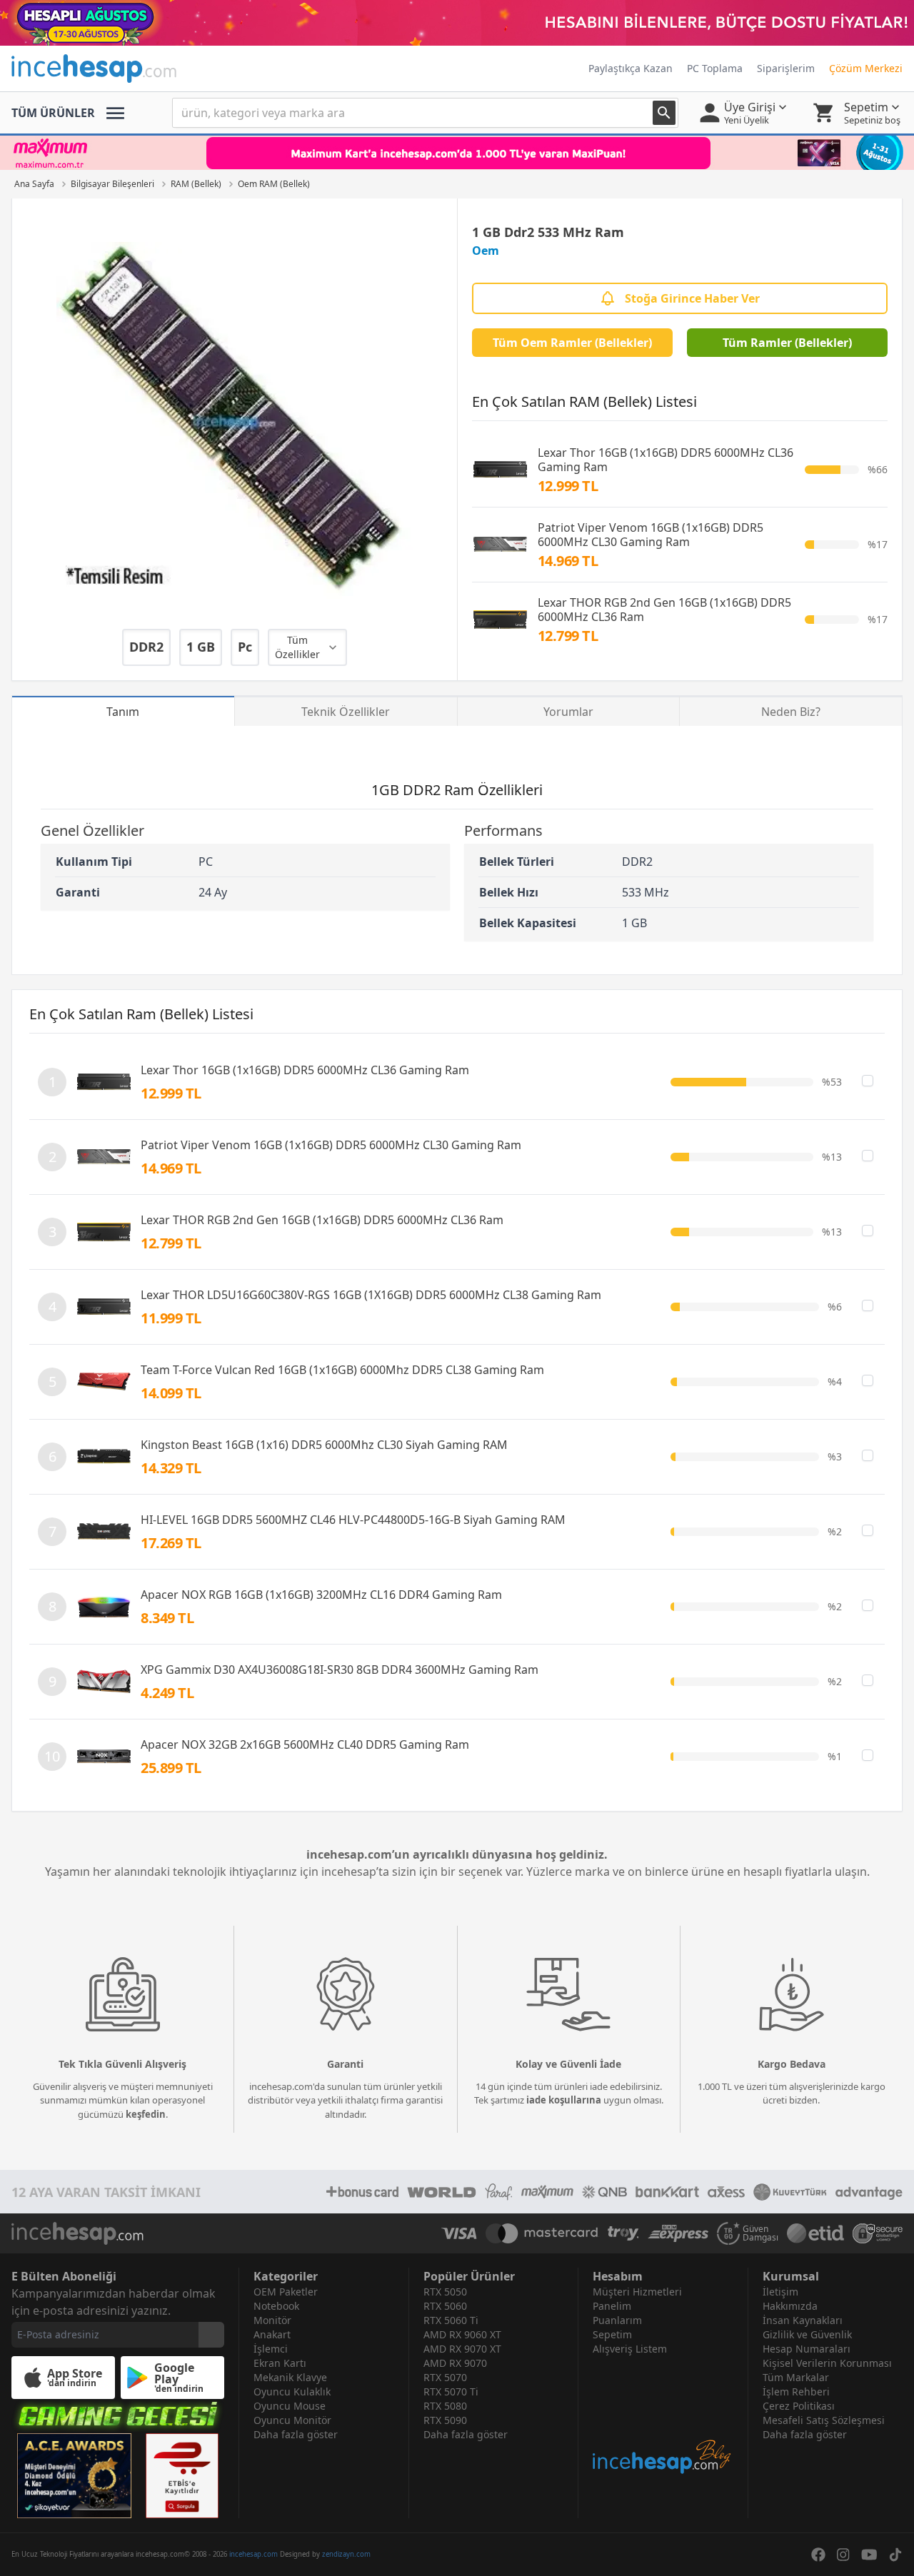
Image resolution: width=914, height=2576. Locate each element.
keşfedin (146, 2114)
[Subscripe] (211, 2335)
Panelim (612, 2306)
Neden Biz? (791, 712)
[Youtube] (869, 2555)
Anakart (272, 2334)
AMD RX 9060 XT (462, 2334)
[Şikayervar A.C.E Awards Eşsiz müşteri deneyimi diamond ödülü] (74, 2476)
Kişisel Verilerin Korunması (827, 2363)
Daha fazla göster (296, 2434)
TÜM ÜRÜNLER (53, 113)
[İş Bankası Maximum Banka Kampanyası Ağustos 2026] (457, 153)
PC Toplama (715, 68)
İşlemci (271, 2349)
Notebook (276, 2306)
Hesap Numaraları (807, 2349)
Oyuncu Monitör (292, 2420)
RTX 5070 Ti (451, 2391)
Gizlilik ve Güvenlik (807, 2334)
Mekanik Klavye (290, 2377)
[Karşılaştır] (868, 1081)
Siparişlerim (786, 68)
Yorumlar (568, 712)
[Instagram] (843, 2555)
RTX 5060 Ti (451, 2320)
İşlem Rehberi (796, 2391)
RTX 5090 (445, 2420)
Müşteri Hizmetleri (637, 2292)
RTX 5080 (445, 2406)
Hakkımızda (790, 2306)
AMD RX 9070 (455, 2363)
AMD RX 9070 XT (462, 2349)
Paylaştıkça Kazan (631, 68)
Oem (486, 251)
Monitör (272, 2320)
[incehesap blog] (663, 2416)
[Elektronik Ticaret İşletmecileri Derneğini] (815, 2233)
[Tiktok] (895, 2555)
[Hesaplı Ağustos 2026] (457, 23)
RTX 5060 (445, 2306)
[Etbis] (182, 2476)
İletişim (780, 2292)
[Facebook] (818, 2555)
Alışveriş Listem (630, 2349)
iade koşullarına (564, 2100)
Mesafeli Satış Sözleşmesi (824, 2420)
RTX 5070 (445, 2377)
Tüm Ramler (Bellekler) (787, 343)
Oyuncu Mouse (290, 2406)
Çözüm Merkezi (866, 68)
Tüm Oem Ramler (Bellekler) (572, 343)
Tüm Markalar (796, 2377)
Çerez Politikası (799, 2406)
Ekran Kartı (280, 2363)
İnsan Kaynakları (803, 2320)
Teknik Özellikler (346, 712)
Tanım (123, 712)
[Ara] (664, 113)
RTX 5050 (445, 2292)
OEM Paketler (286, 2292)
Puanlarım (617, 2320)
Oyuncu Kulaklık (292, 2391)
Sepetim (612, 2334)
